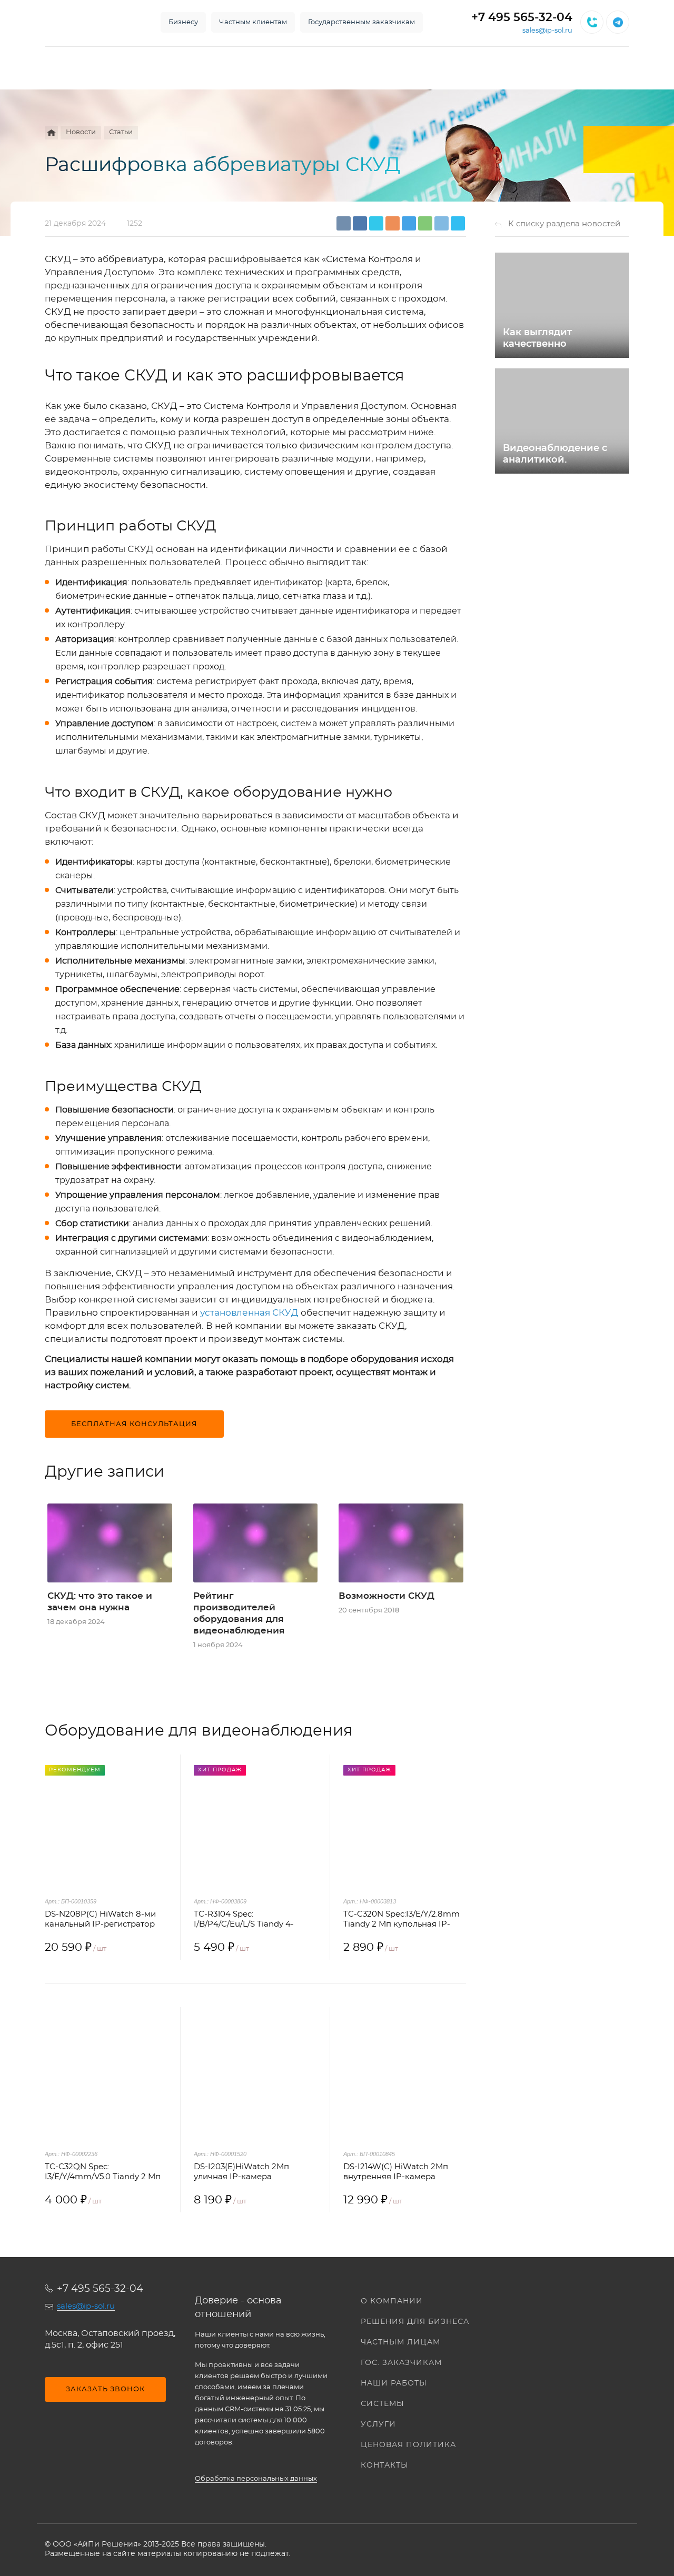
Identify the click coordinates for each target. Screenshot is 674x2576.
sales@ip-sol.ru (547, 31)
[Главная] (51, 133)
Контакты (385, 2465)
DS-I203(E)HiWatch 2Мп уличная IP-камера (241, 2172)
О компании (392, 2301)
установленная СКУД (249, 1313)
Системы (383, 2404)
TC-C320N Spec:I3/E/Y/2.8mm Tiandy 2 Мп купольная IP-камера (402, 1920)
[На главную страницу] (92, 22)
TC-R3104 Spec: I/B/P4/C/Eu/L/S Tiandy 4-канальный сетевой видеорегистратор (244, 1920)
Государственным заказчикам (361, 22)
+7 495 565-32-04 (522, 17)
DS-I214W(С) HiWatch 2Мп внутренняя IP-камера (396, 2172)
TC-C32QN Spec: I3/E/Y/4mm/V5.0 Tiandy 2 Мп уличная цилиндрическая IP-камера (104, 2172)
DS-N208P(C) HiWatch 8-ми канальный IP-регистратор (100, 1919)
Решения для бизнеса (415, 2322)
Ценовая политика (408, 2445)
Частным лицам (400, 2342)
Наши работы (394, 2383)
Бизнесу (183, 22)
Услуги (378, 2424)
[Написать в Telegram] (618, 22)
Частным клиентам (253, 22)
